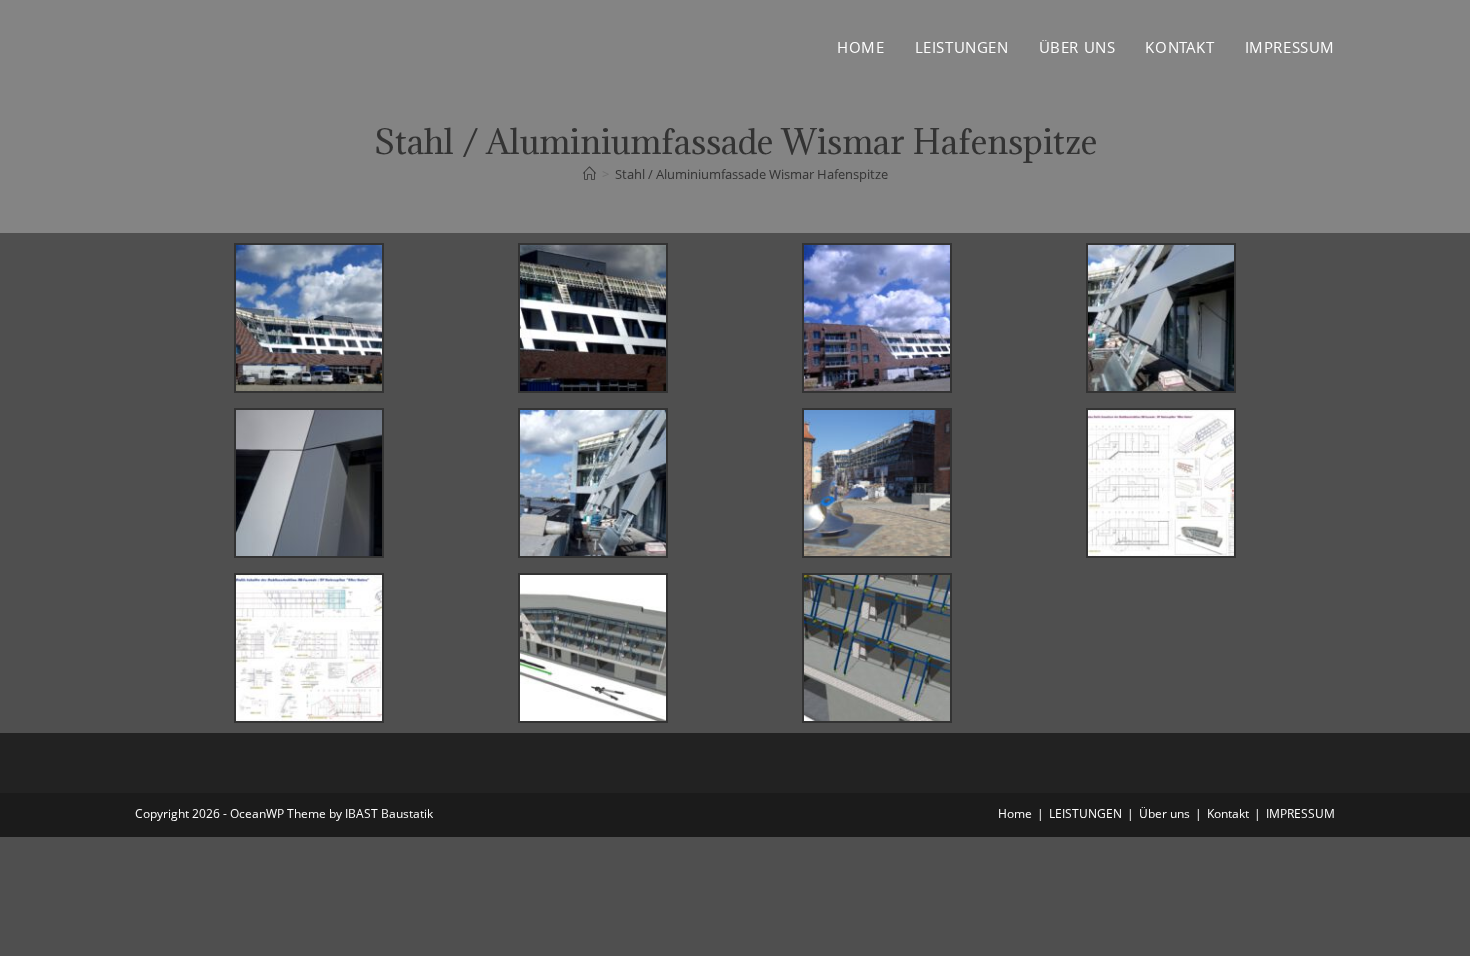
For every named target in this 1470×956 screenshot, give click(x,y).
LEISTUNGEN (1085, 813)
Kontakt (1228, 813)
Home (1015, 813)
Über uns (1164, 813)
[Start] (589, 174)
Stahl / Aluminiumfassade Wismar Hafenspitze (751, 174)
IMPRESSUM (1300, 813)
